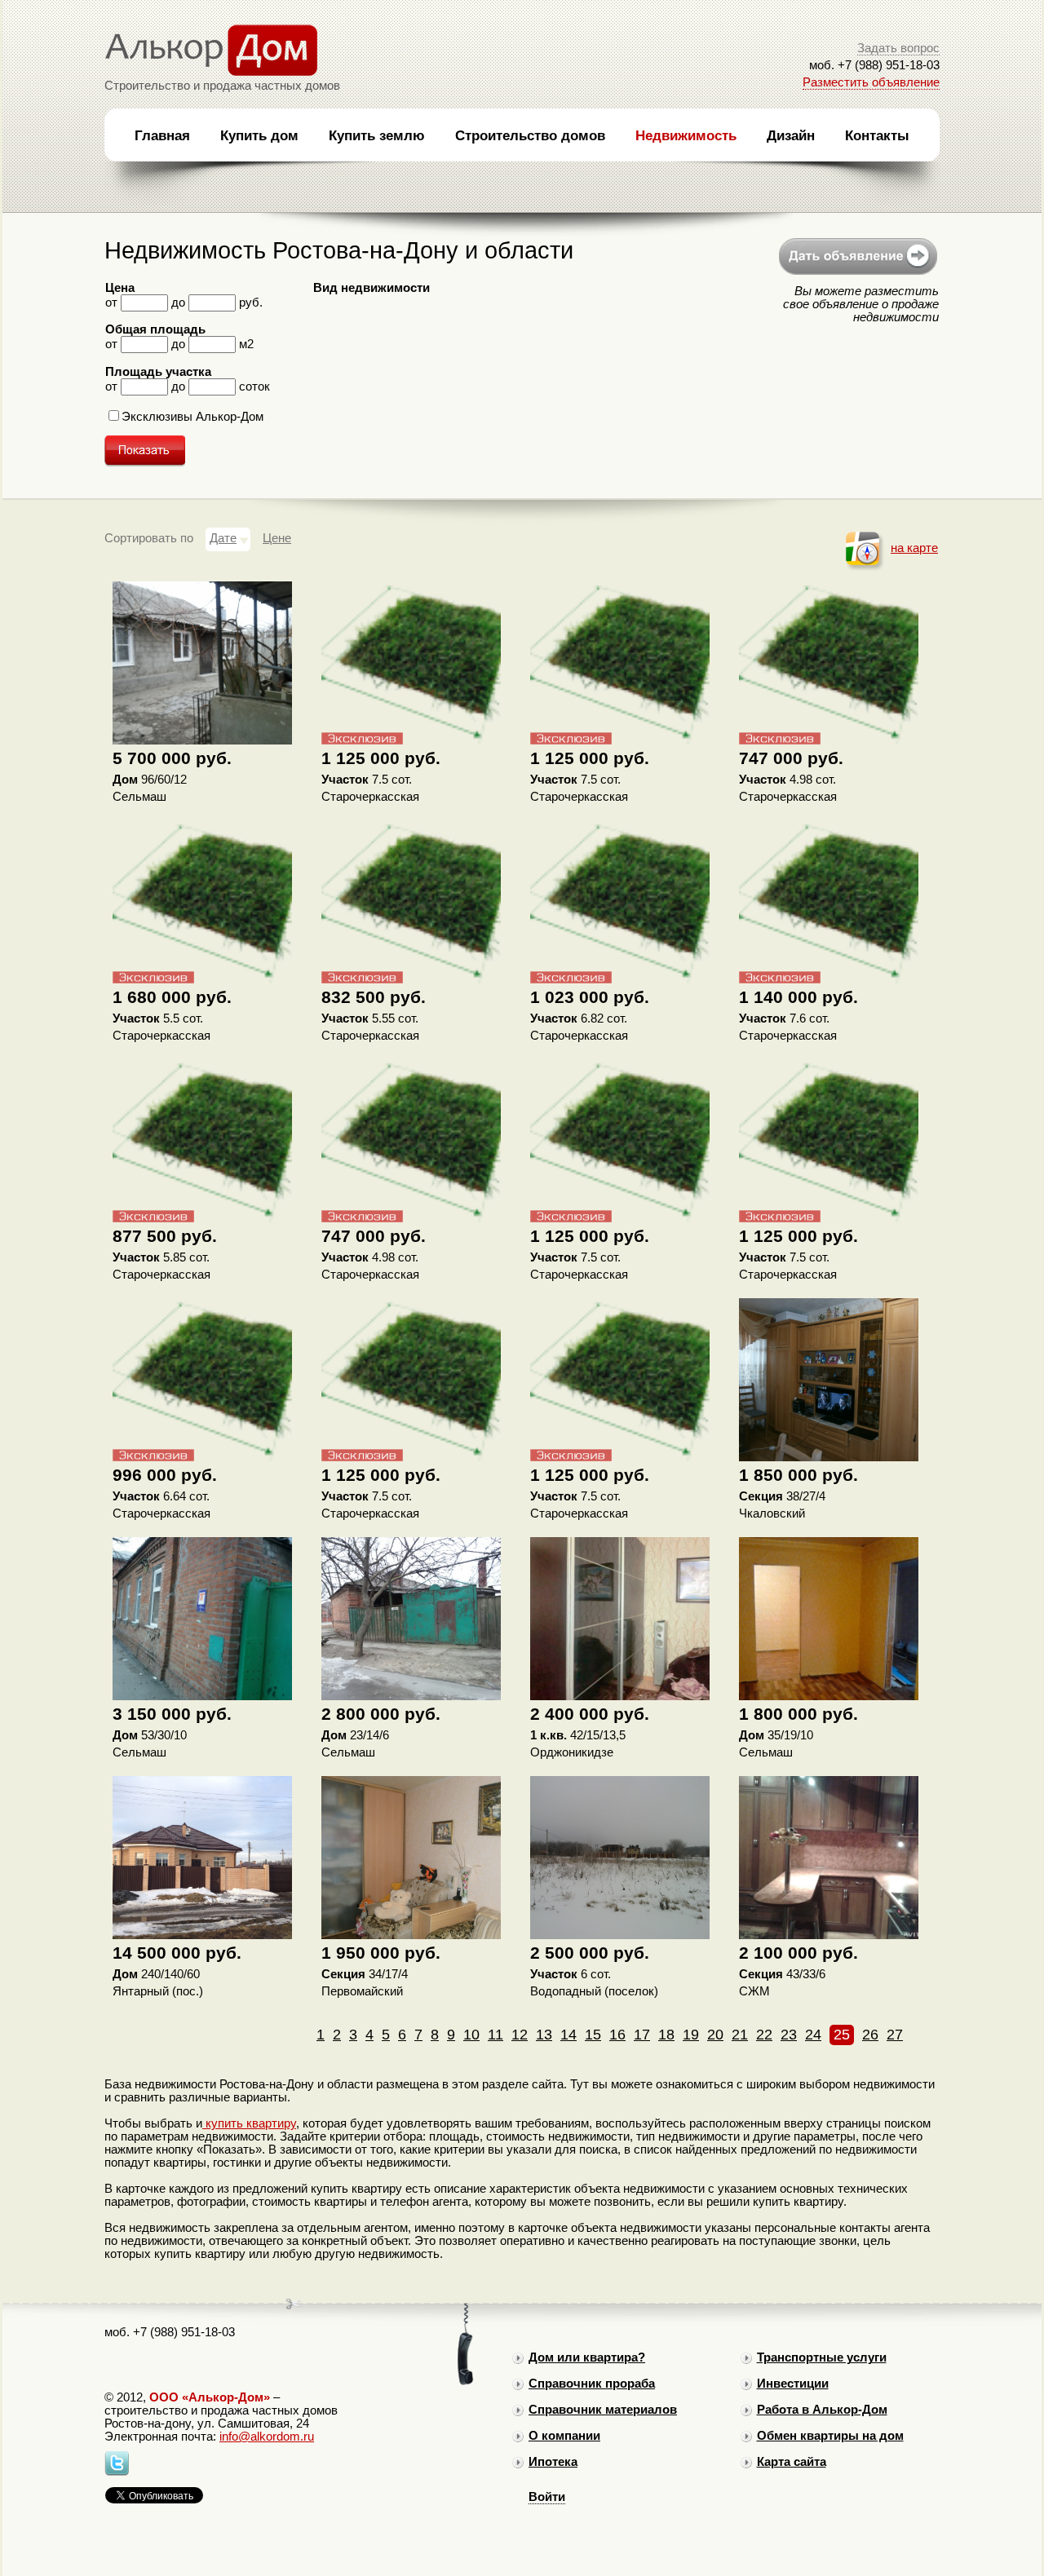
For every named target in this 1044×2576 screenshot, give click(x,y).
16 (617, 2035)
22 (764, 2035)
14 (568, 2035)
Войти (547, 2497)
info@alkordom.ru (267, 2437)
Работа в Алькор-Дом (822, 2410)
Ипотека (553, 2462)
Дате (223, 538)
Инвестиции (793, 2384)
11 (495, 2035)
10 (471, 2035)
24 (813, 2035)
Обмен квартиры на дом (830, 2436)
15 (593, 2035)
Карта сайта (792, 2462)
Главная (162, 135)
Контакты (877, 135)
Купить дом (259, 135)
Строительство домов (530, 135)
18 (666, 2035)
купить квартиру (249, 2123)
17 (642, 2035)
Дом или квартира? (587, 2357)
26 (870, 2035)
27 (895, 2035)
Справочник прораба (592, 2384)
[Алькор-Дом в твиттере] (117, 2472)
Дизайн (791, 135)
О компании (564, 2436)
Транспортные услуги (822, 2357)
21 (740, 2035)
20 (715, 2035)
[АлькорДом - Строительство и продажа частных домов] (211, 73)
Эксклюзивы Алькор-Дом (192, 417)
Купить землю (377, 135)
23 (789, 2035)
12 (520, 2035)
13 (544, 2035)
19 (691, 2035)
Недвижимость (686, 135)
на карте (914, 548)
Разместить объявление (871, 82)
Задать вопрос (898, 48)
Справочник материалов (603, 2410)
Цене (277, 538)
